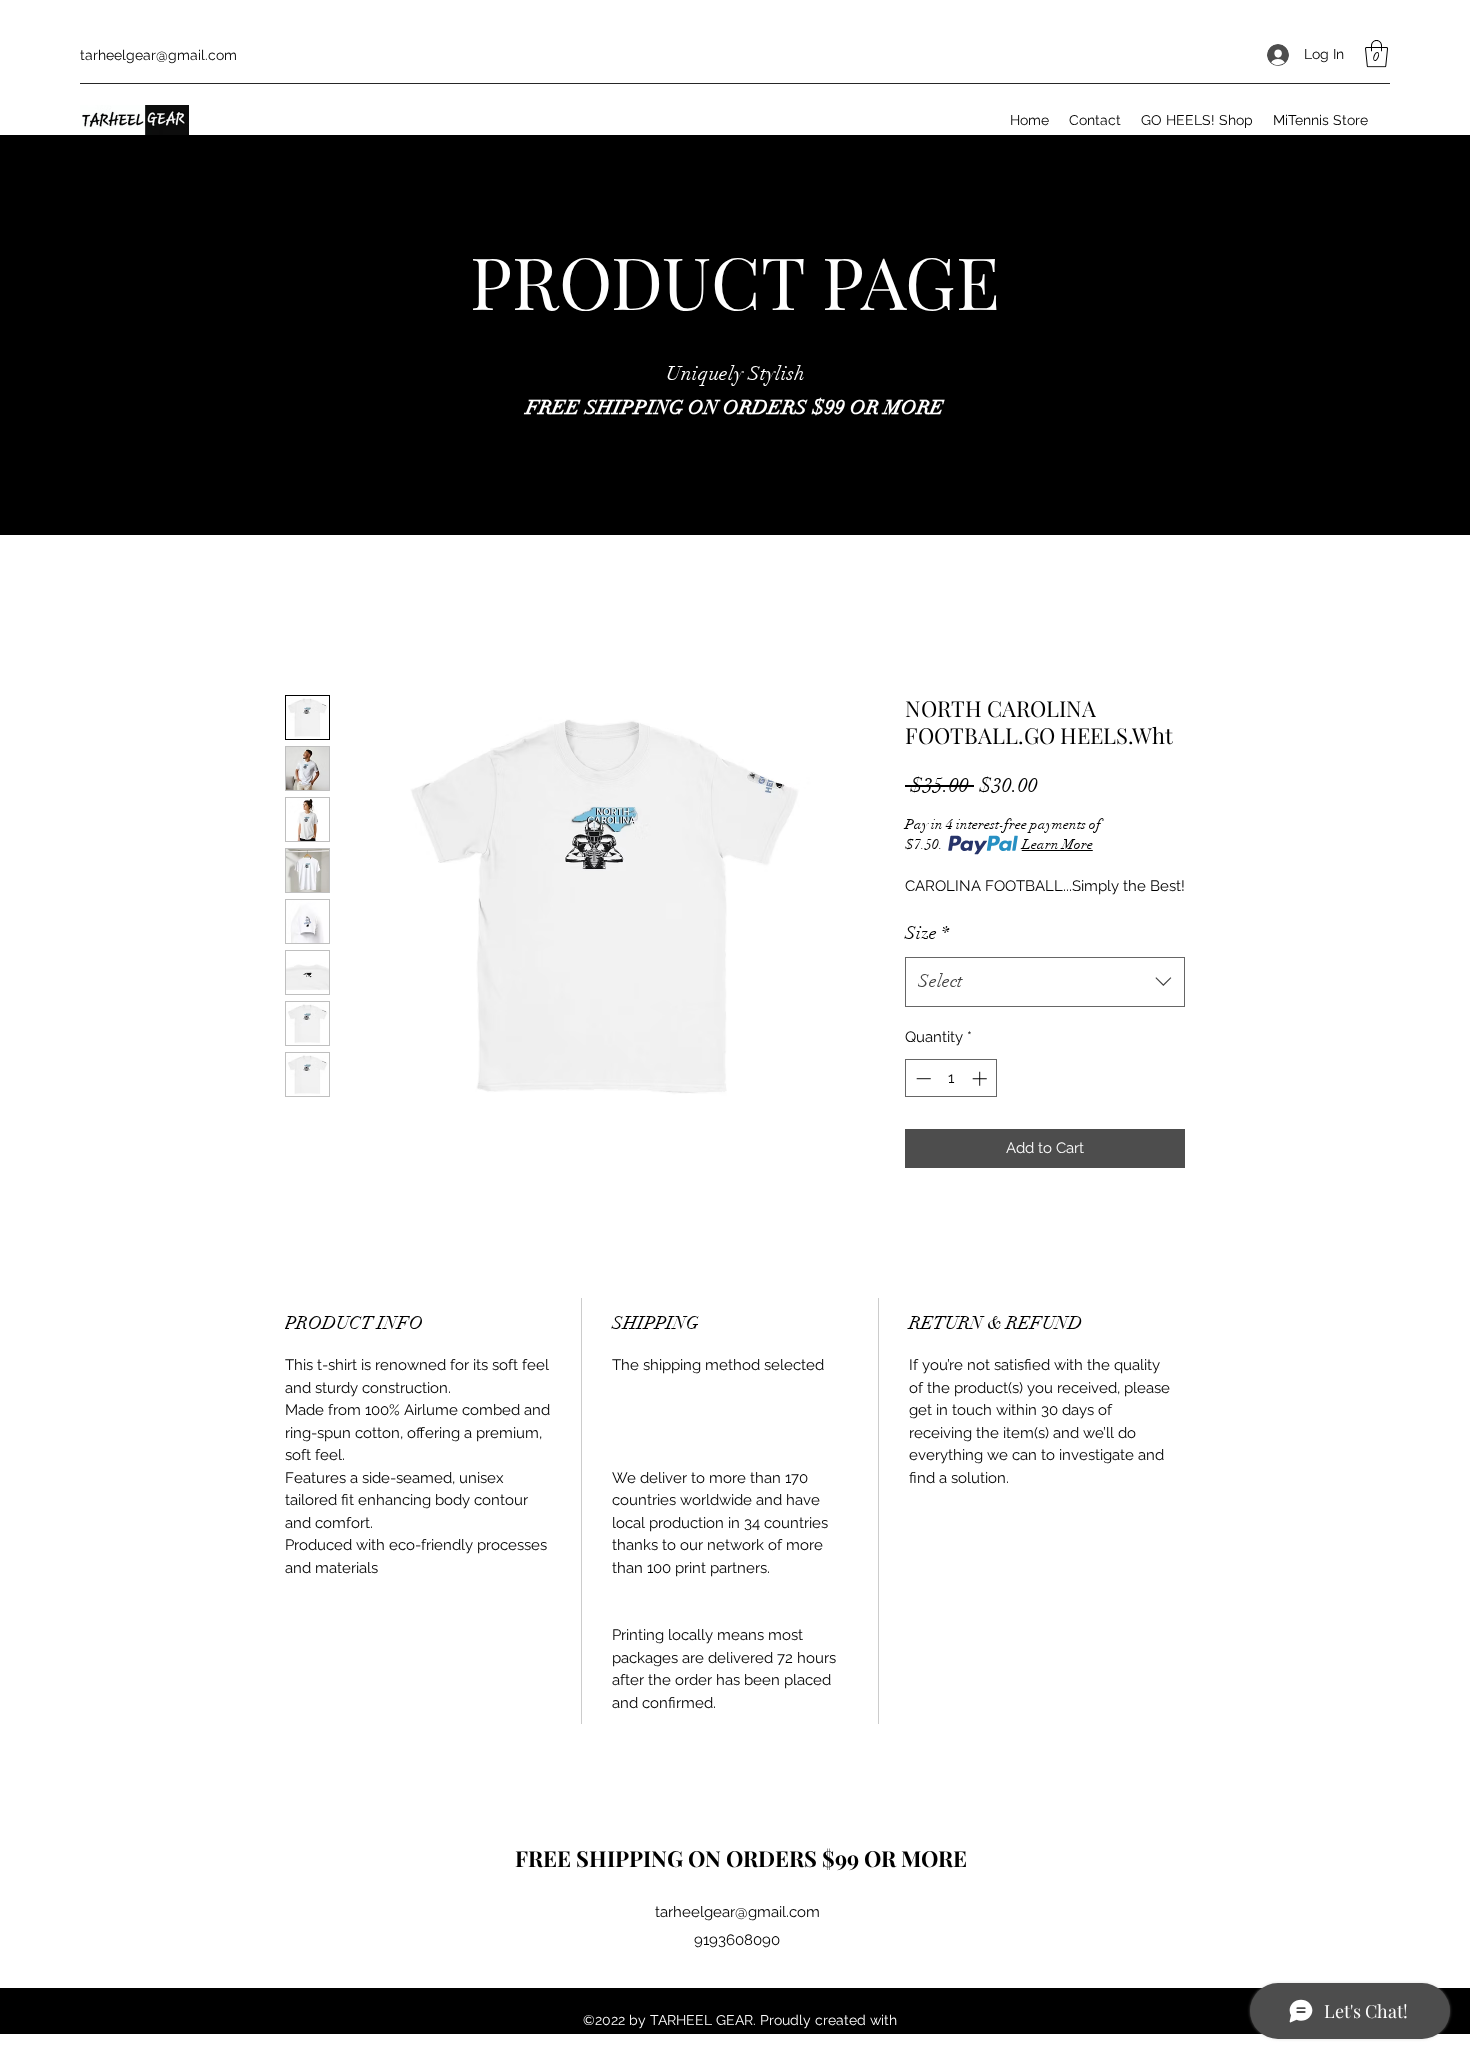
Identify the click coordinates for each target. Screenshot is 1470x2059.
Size (927, 933)
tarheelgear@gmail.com (158, 55)
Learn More (1057, 844)
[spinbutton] (951, 1078)
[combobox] (1045, 982)
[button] (1376, 53)
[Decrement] (921, 1078)
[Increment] (981, 1078)
